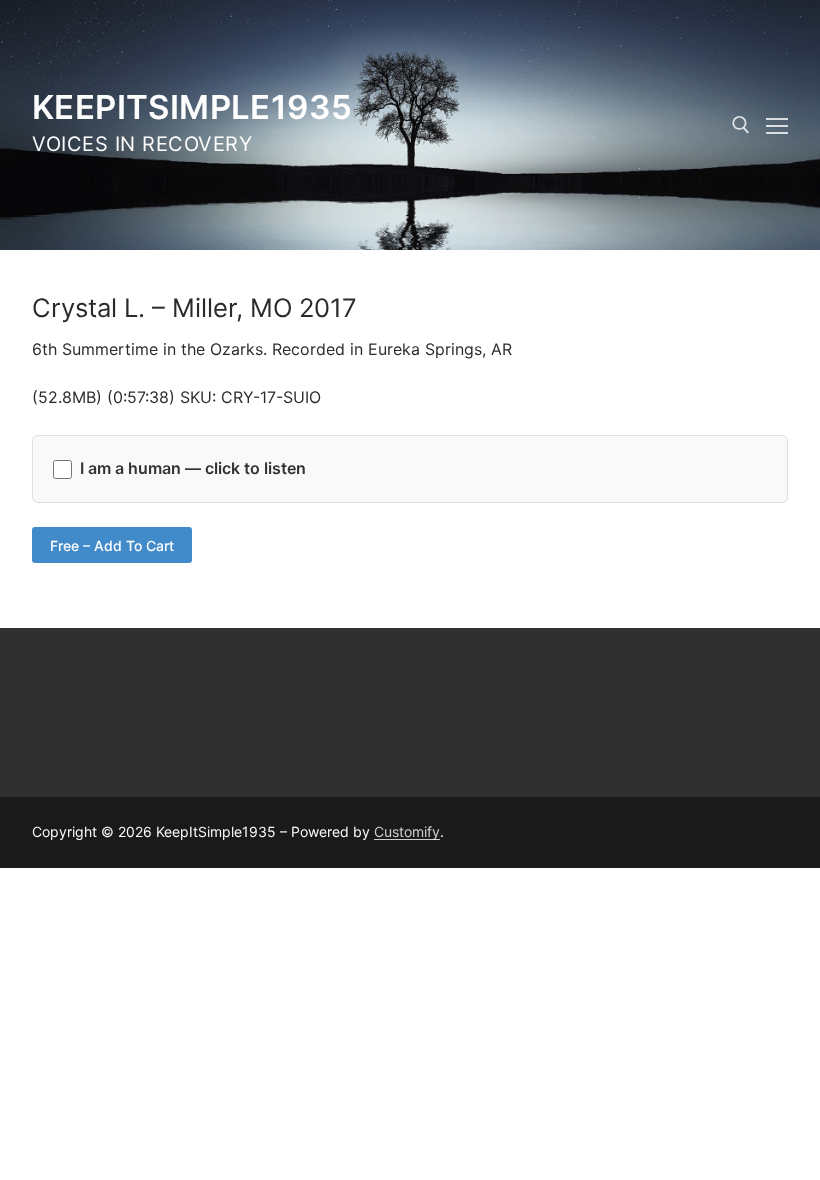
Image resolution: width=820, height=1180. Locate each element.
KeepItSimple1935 (192, 107)
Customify (407, 831)
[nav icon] (777, 125)
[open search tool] (741, 125)
